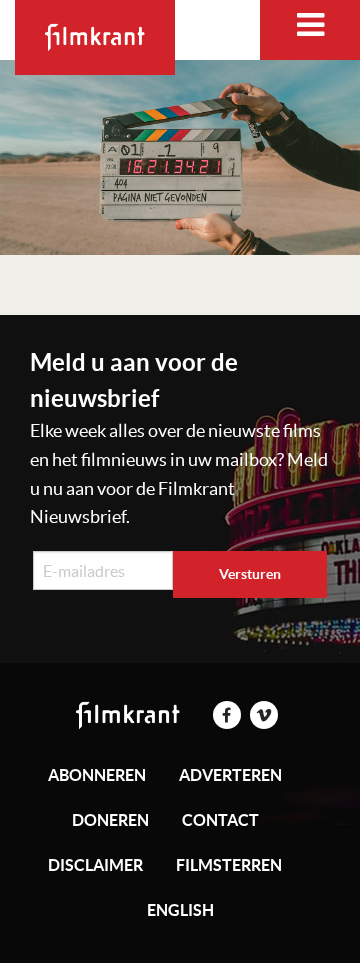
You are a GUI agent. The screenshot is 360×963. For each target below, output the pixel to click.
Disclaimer (95, 865)
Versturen (250, 574)
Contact (220, 820)
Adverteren (230, 775)
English (180, 910)
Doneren (110, 820)
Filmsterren (229, 865)
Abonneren (97, 775)
